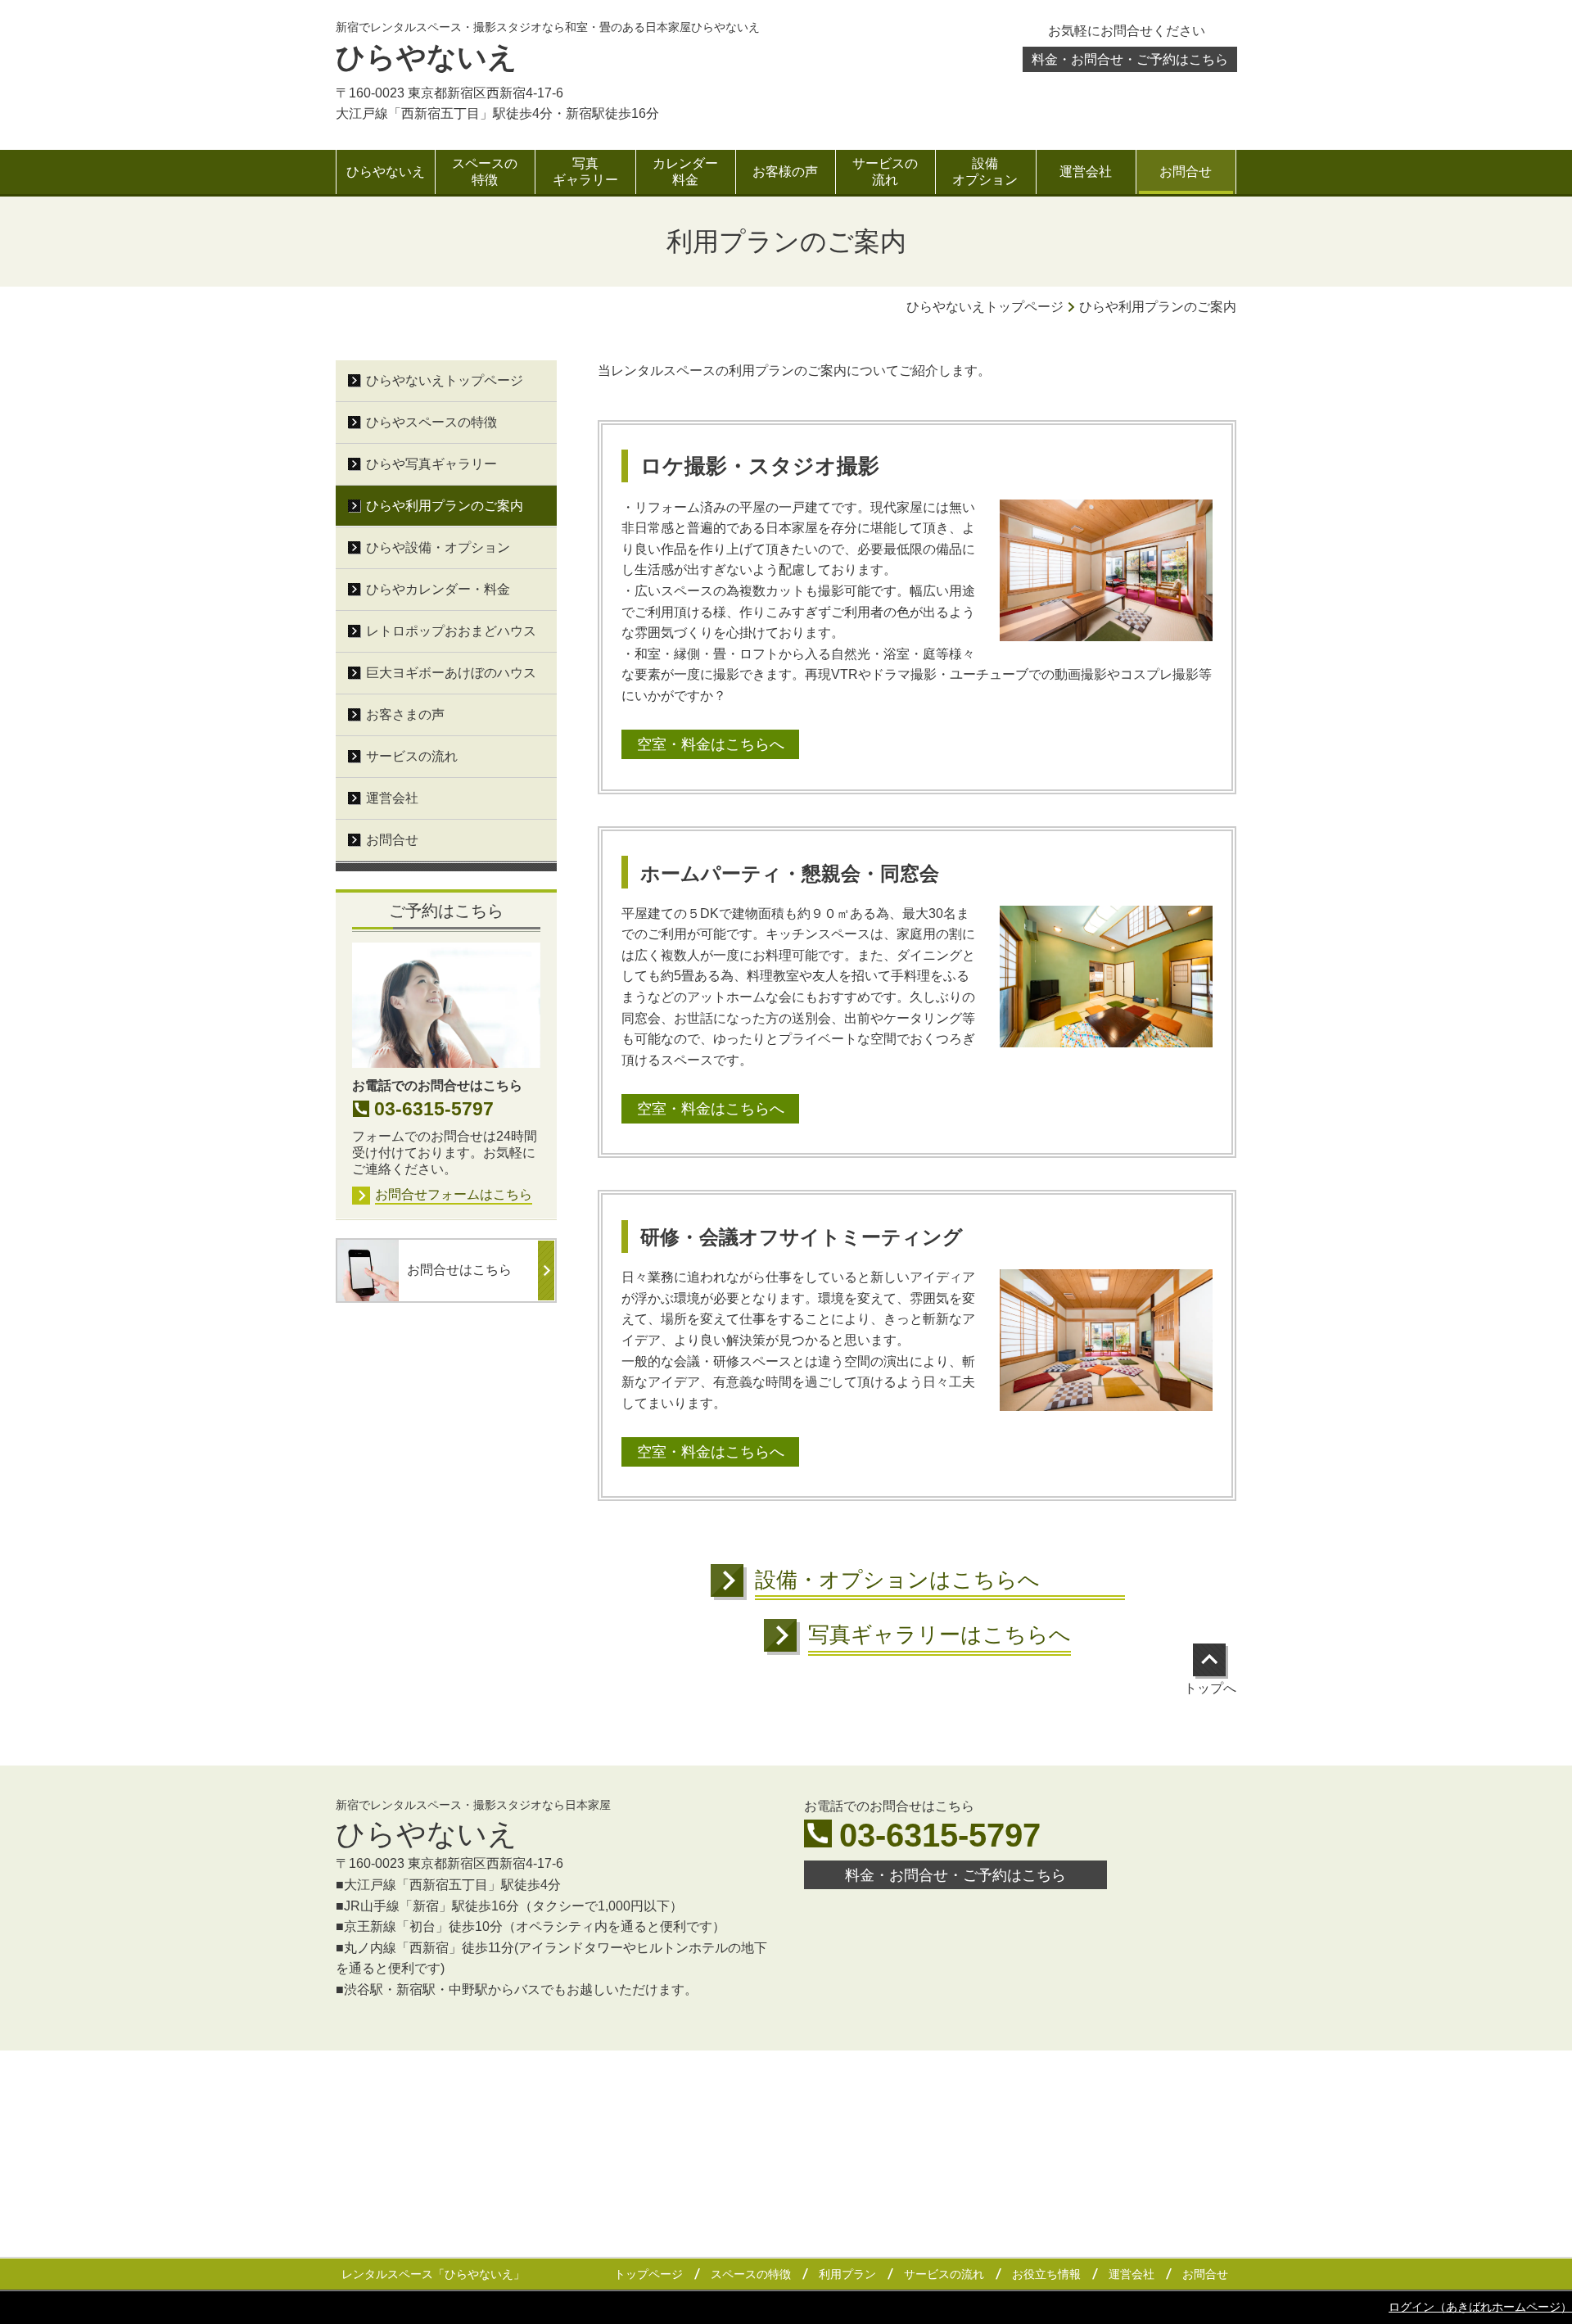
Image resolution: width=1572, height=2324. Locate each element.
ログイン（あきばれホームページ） (1480, 2307)
